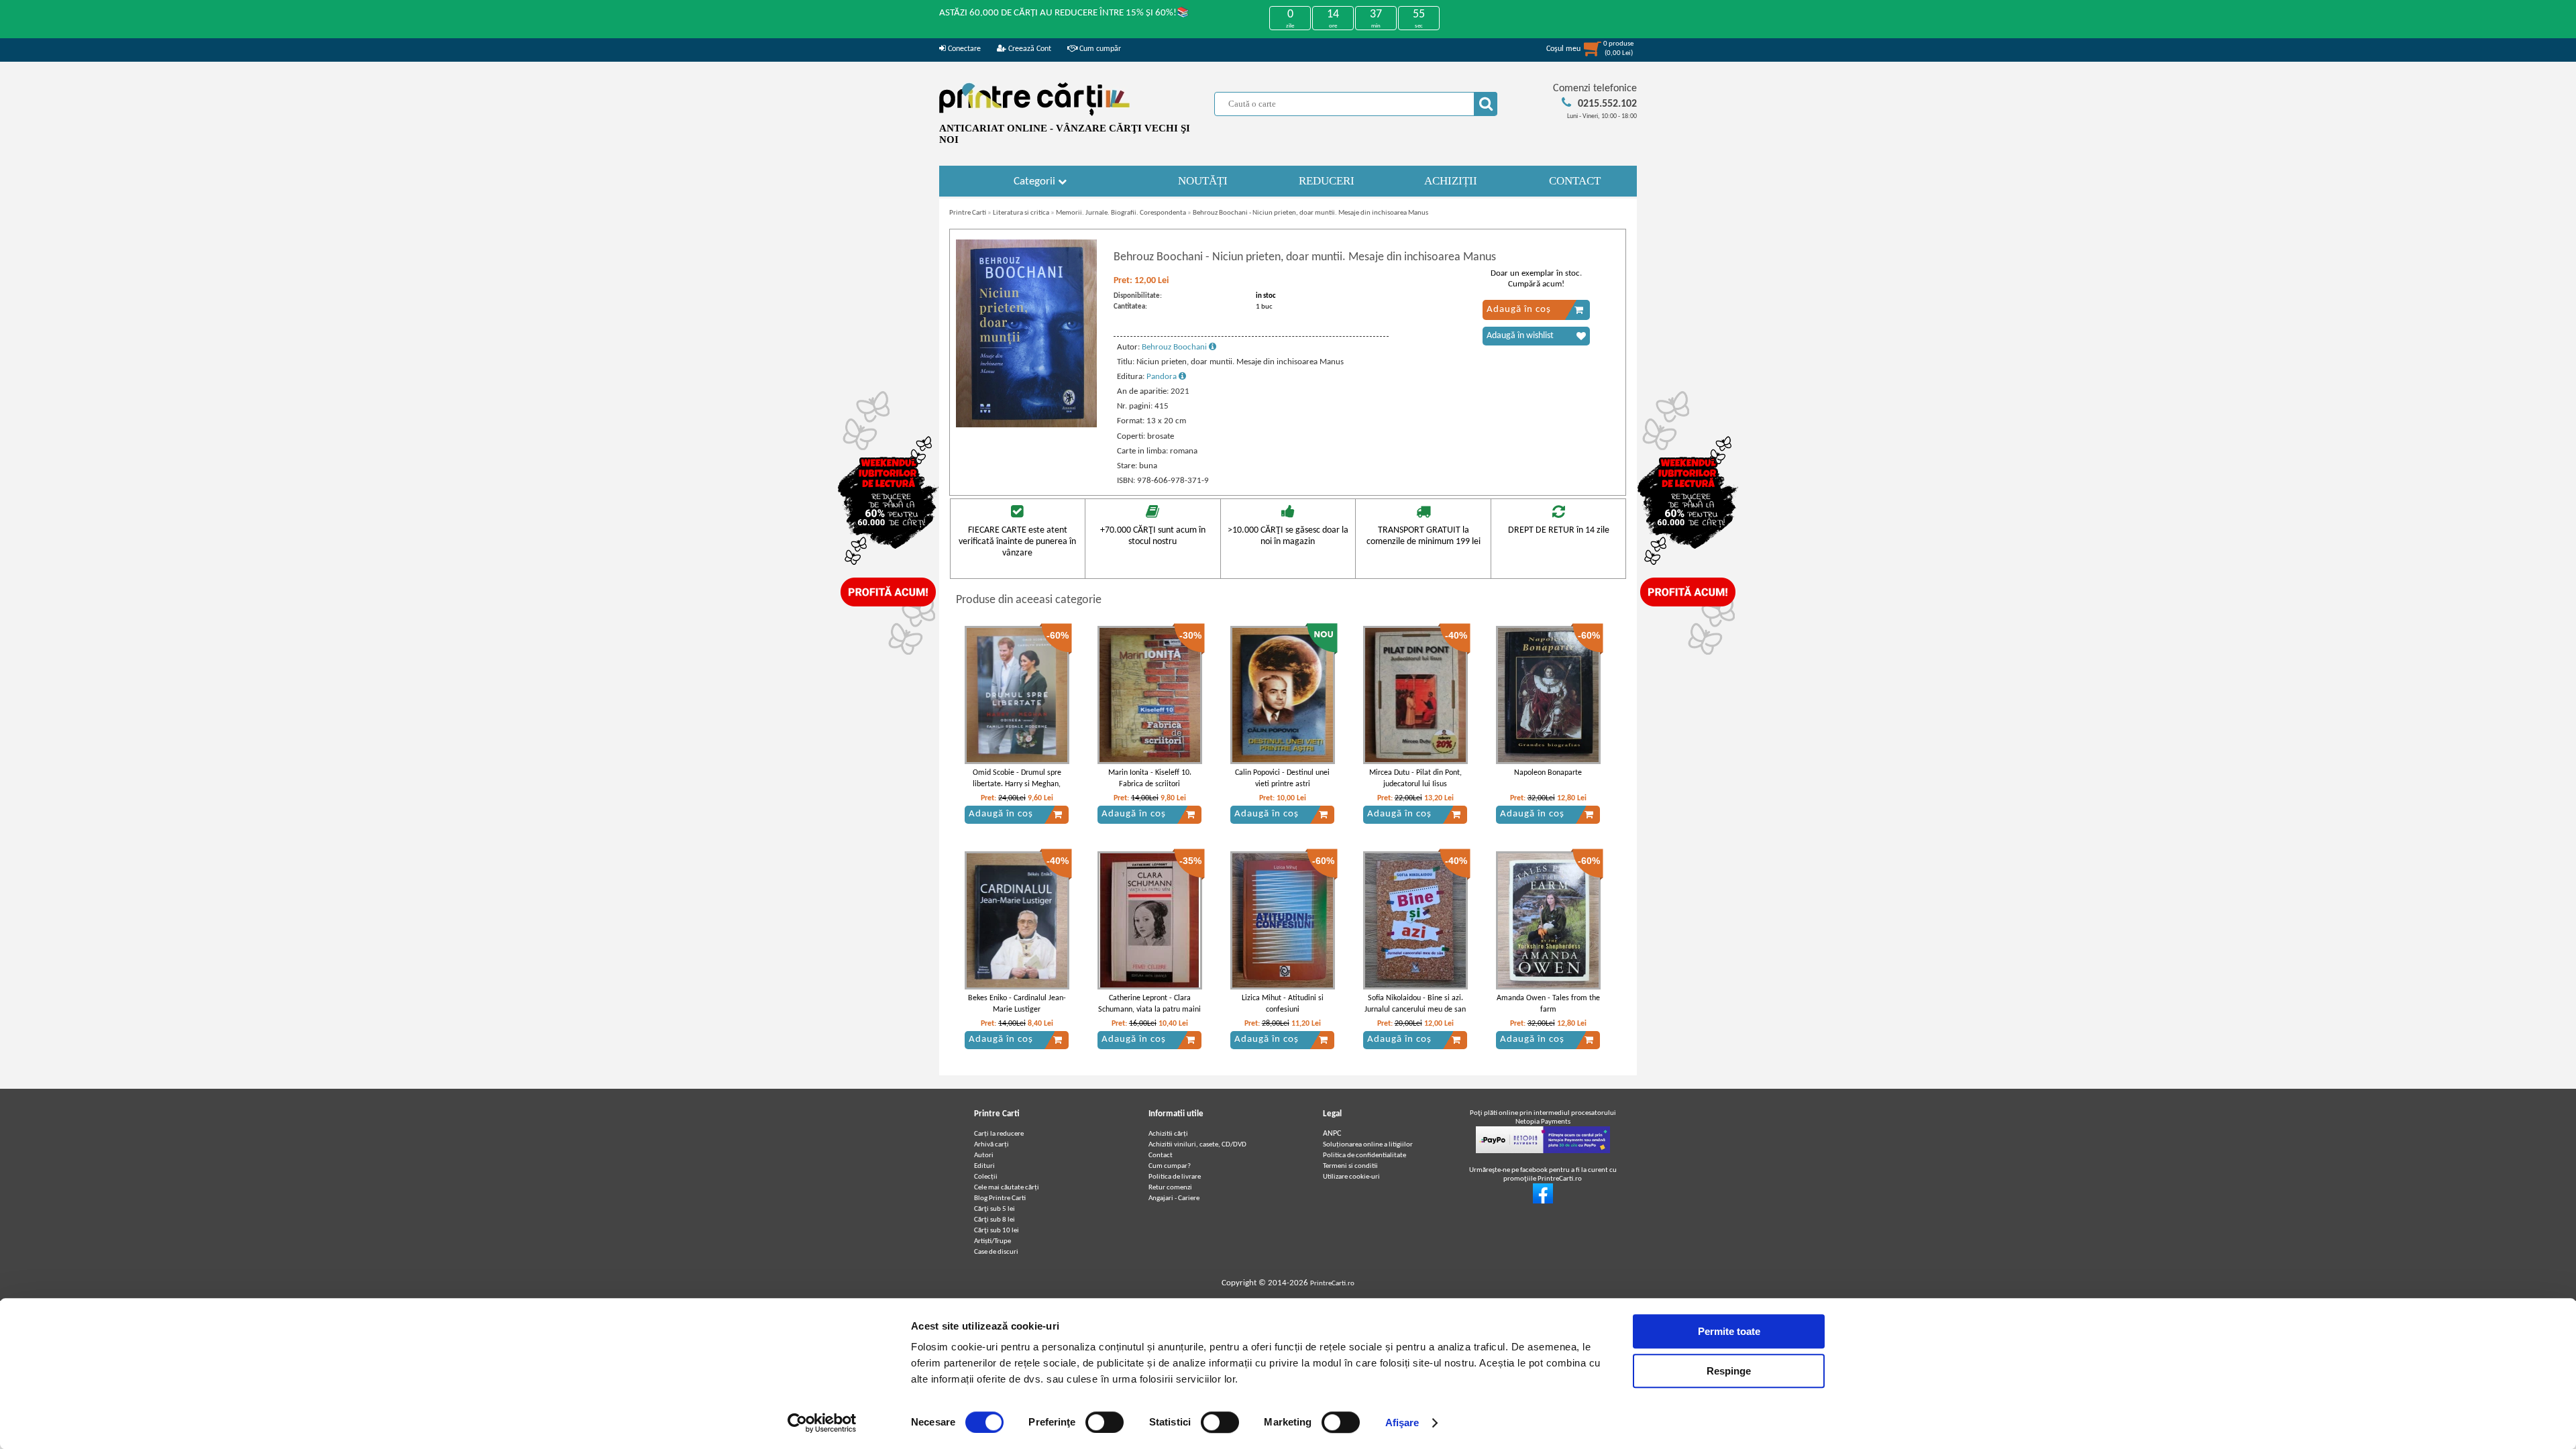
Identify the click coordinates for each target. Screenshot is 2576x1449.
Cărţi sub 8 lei (995, 1220)
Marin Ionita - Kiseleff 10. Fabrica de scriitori (1150, 779)
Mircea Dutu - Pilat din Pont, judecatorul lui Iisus (1415, 779)
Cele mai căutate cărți (1007, 1188)
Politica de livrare (1175, 1177)
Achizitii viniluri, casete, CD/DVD (1197, 1145)
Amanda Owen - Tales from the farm (1548, 1004)
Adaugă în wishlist (1520, 336)
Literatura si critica (1021, 213)
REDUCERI (1327, 181)
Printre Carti (968, 213)
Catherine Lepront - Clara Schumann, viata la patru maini (1149, 1004)
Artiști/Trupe (992, 1241)
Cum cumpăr (1099, 49)
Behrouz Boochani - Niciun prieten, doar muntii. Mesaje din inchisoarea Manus (1310, 213)
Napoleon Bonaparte (1548, 773)
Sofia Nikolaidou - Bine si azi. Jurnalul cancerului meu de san (1415, 1004)
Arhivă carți (991, 1145)
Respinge (1729, 1371)
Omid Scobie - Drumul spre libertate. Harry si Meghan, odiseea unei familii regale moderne (1017, 790)
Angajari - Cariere (1174, 1198)
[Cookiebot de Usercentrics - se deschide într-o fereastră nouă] (822, 1423)
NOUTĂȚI (1203, 181)
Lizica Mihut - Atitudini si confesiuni (1283, 1004)
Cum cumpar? (1170, 1166)
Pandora (1163, 377)
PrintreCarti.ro (1332, 1284)
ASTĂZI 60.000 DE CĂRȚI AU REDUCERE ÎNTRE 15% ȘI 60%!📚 (1064, 13)
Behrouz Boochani (1175, 347)
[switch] (1105, 1422)
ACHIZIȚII (1451, 181)
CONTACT (1575, 181)
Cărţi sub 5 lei (995, 1209)
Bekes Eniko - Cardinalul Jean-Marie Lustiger (1017, 1004)
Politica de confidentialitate (1364, 1156)
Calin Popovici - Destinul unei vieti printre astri (1282, 779)
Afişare (1402, 1423)
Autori (984, 1156)
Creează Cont (1029, 49)
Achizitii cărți (1168, 1134)
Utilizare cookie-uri (1351, 1177)
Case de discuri (996, 1252)
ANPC (1332, 1134)
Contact (1161, 1156)
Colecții (986, 1177)
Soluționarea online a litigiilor (1368, 1145)
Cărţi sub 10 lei (997, 1231)
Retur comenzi (1170, 1188)
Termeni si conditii (1350, 1166)
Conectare (963, 49)
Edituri (984, 1166)
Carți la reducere (999, 1134)
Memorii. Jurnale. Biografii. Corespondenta (1121, 213)
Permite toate (1729, 1331)
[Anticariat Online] (1543, 1202)
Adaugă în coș (1519, 310)
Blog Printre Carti (1000, 1198)
